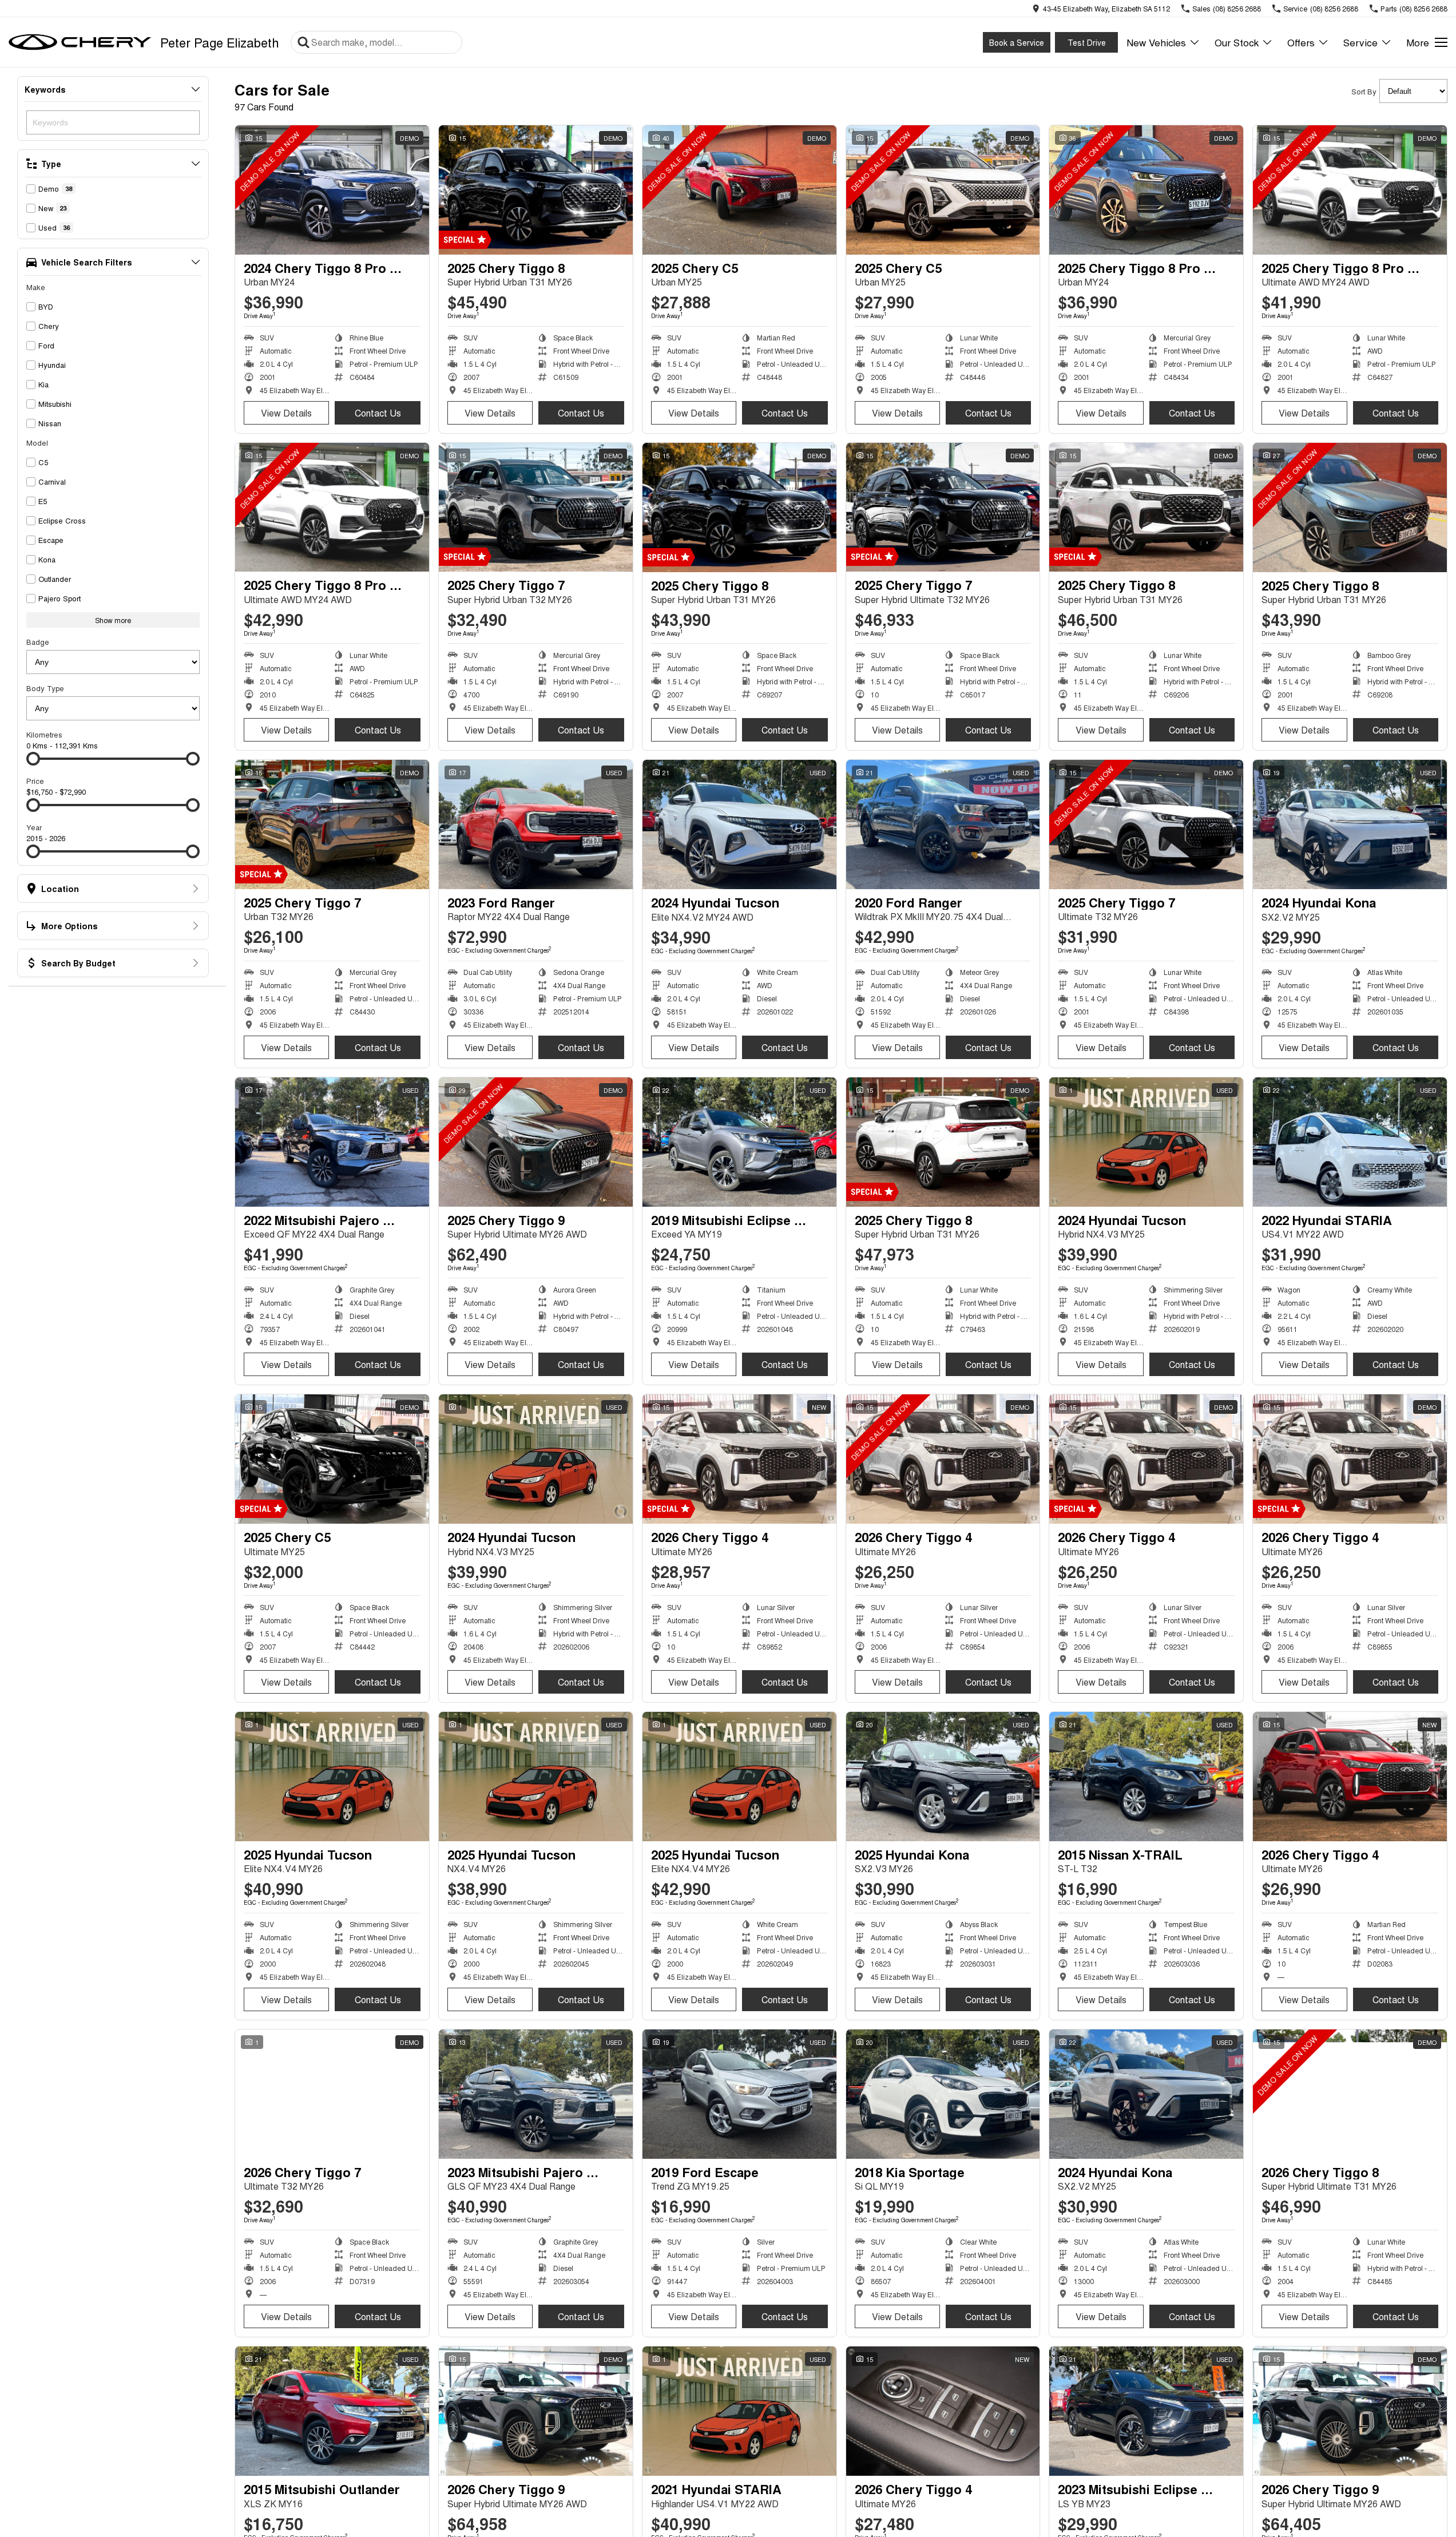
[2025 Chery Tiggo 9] (536, 1142)
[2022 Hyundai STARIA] (1350, 1142)
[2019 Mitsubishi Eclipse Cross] (739, 1142)
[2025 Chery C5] (739, 190)
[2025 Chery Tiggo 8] (536, 190)
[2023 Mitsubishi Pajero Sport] (536, 2094)
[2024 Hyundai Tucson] (739, 824)
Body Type (45, 688)
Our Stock (1237, 42)
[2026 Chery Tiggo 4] (739, 1459)
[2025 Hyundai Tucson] (332, 1777)
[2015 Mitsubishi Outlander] (332, 2411)
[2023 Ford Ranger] (536, 824)
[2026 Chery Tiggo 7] (332, 2094)
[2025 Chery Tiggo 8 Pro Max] (1146, 190)
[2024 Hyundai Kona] (1350, 824)
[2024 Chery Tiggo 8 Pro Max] (332, 190)
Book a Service (1017, 42)
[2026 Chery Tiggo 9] (536, 2411)
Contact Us (378, 413)
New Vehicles (1156, 42)
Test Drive (1087, 42)
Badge (38, 642)
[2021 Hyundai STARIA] (739, 2411)
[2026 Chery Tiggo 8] (1350, 2094)
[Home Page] (80, 42)
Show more (113, 620)
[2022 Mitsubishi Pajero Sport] (332, 1142)
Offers (1301, 42)
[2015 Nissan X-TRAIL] (1146, 1777)
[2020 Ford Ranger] (943, 824)
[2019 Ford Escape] (739, 2094)
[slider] (33, 759)
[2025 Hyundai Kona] (943, 1777)
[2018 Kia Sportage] (943, 2094)
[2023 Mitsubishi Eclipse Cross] (1146, 2411)
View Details (286, 413)
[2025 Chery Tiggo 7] (536, 508)
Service (1360, 42)
